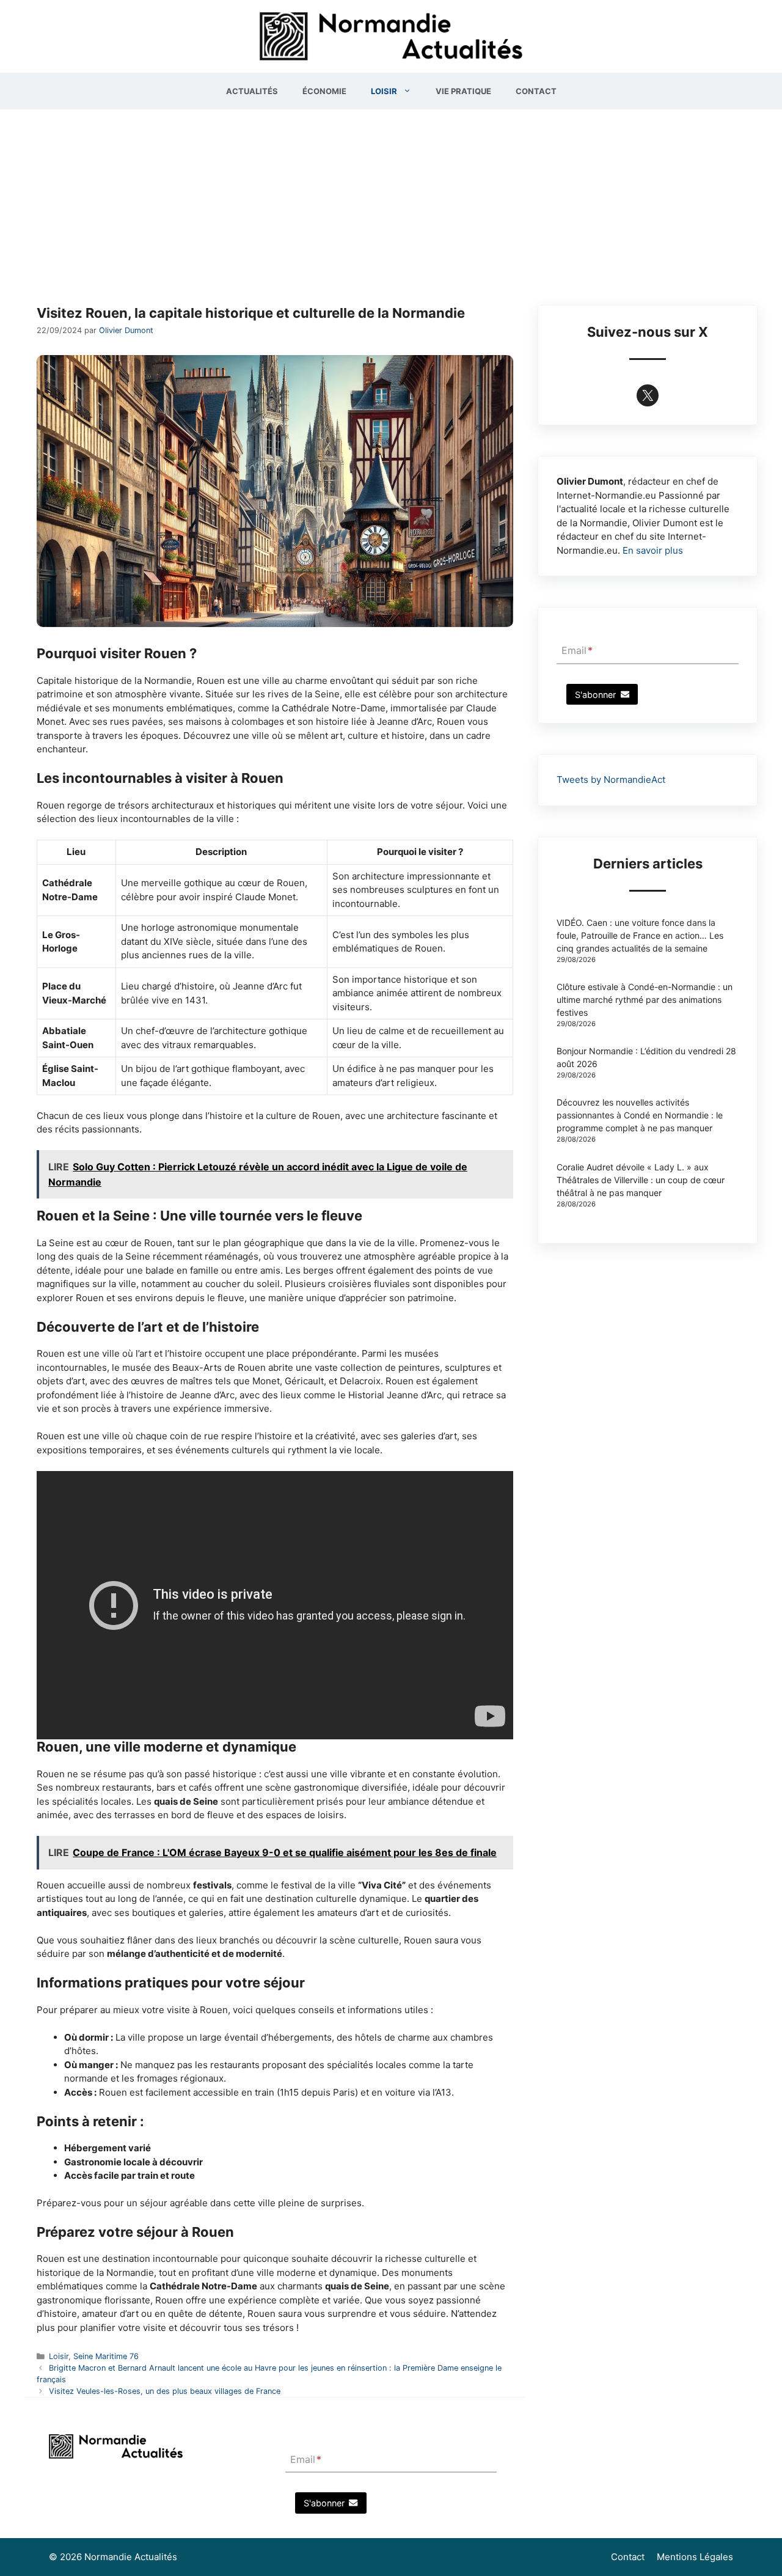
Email (577, 651)
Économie (324, 91)
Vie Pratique (463, 91)
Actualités (252, 91)
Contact (536, 91)
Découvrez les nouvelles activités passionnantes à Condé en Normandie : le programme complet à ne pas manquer (640, 1115)
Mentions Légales (695, 2557)
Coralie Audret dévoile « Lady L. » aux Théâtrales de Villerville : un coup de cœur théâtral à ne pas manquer (641, 1180)
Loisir (384, 91)
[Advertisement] (391, 201)
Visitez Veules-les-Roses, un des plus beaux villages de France (165, 2391)
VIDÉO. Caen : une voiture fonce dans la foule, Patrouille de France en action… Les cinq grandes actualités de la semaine (640, 935)
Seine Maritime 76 (106, 2356)
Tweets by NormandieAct (611, 780)
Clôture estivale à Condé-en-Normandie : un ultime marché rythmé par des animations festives (645, 1000)
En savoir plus (653, 550)
